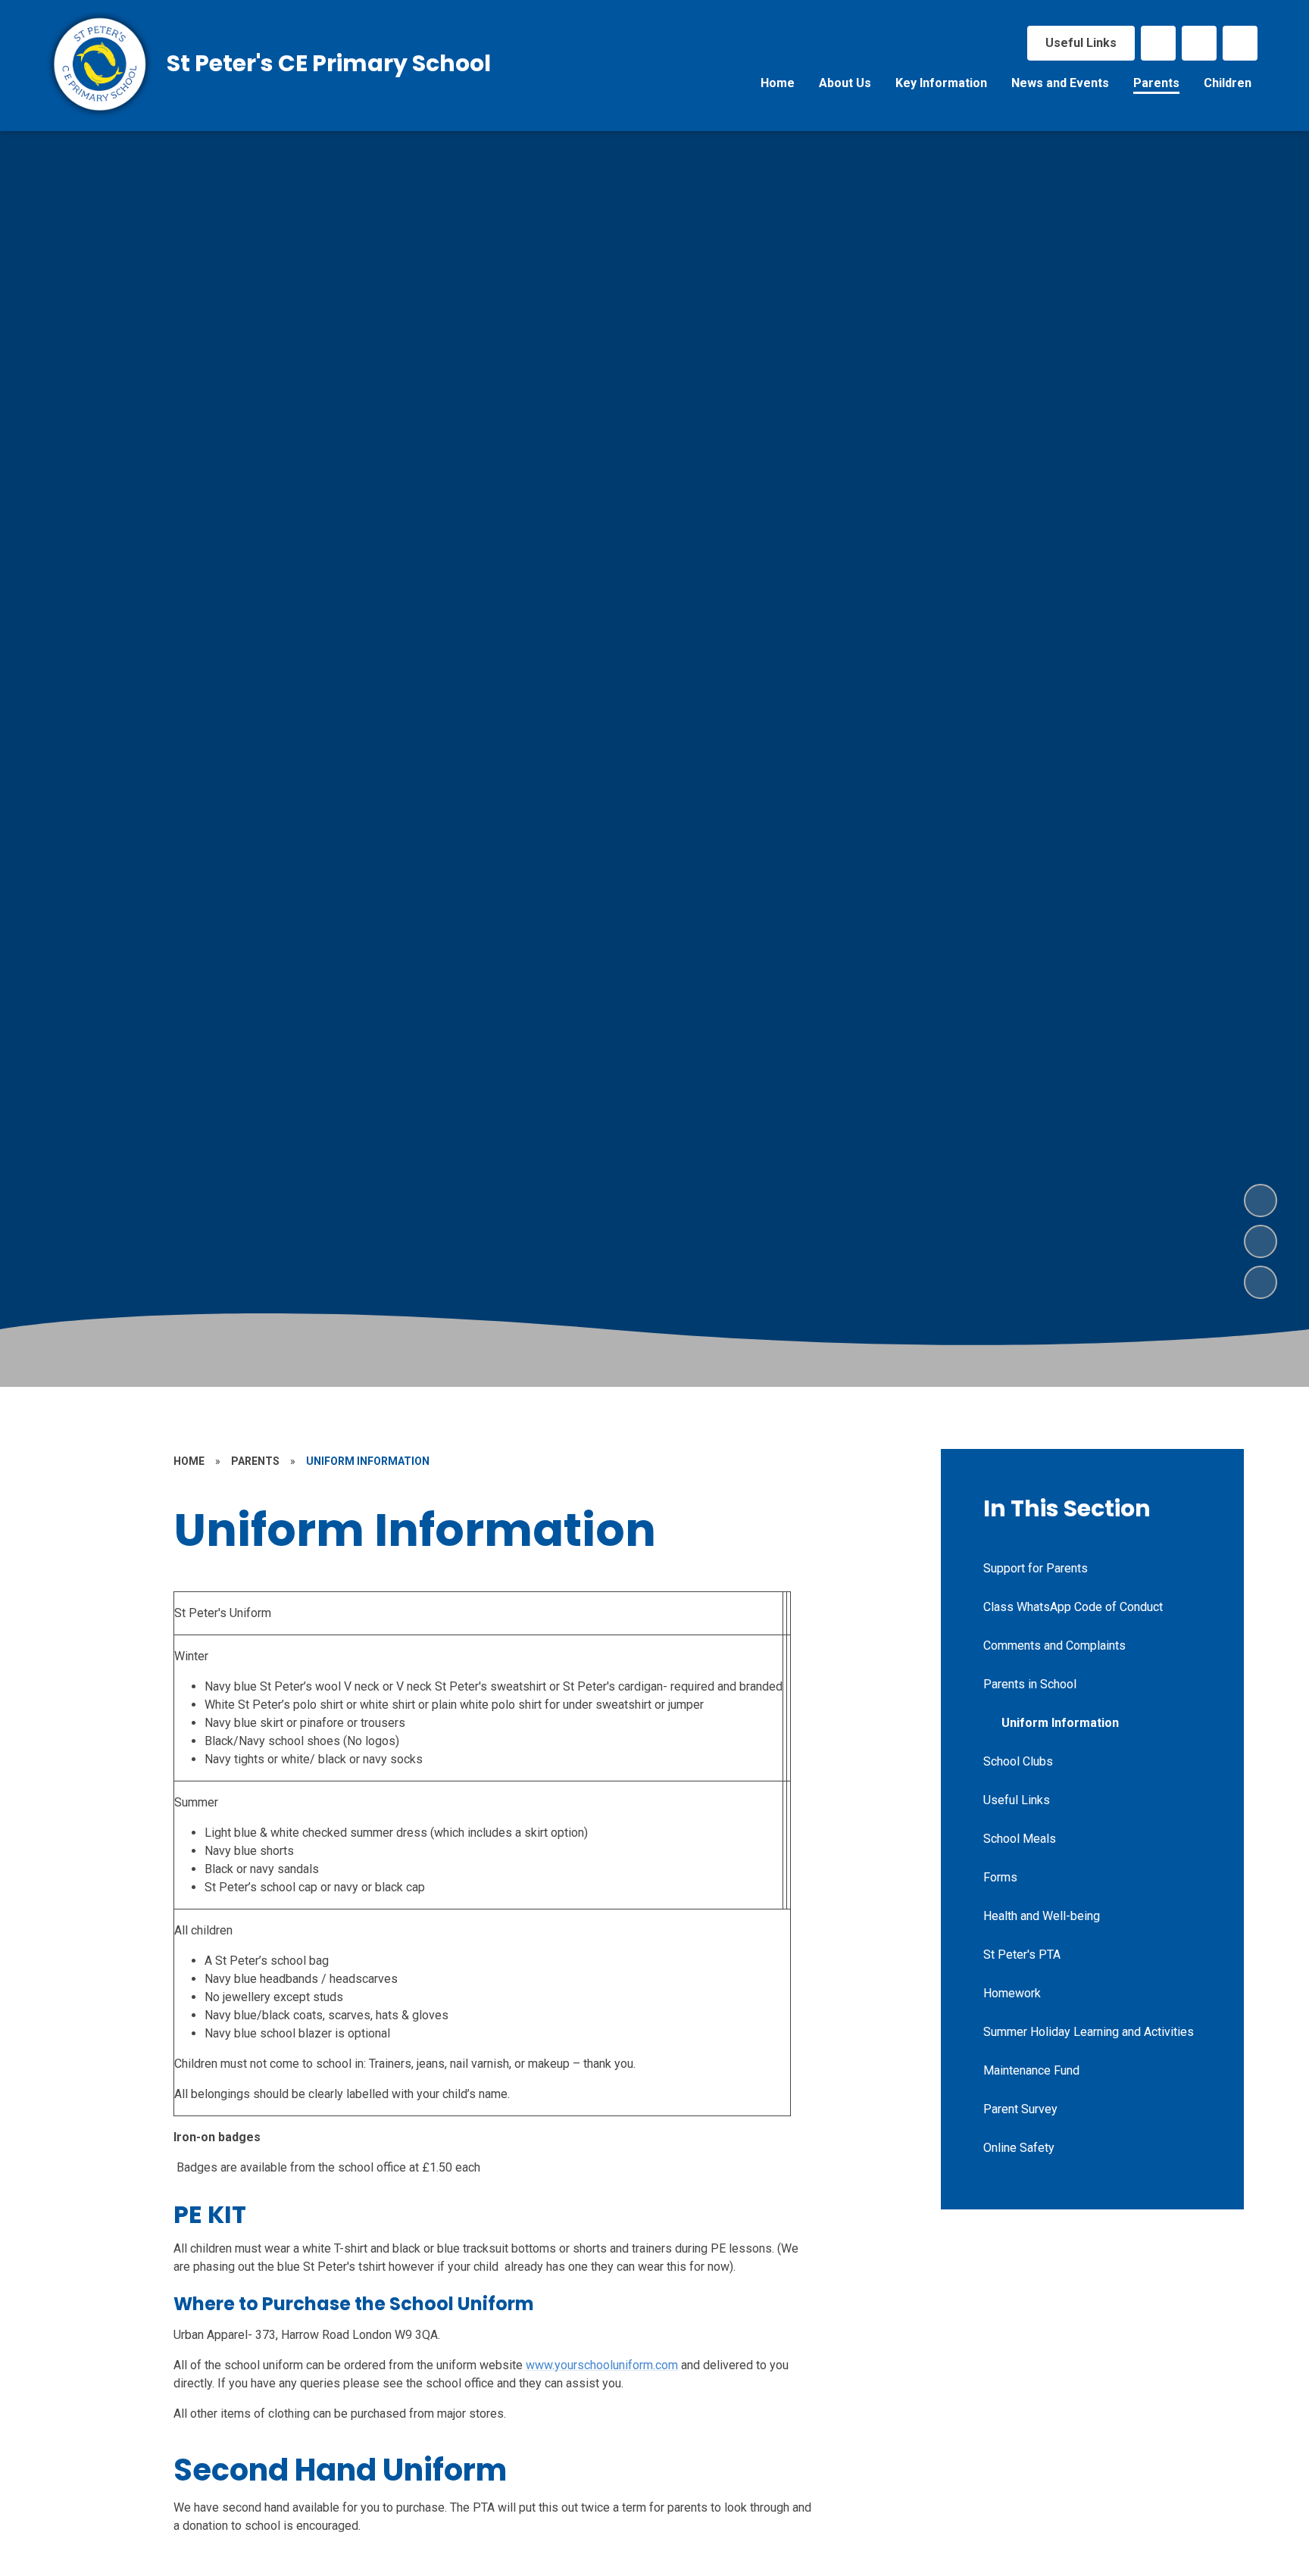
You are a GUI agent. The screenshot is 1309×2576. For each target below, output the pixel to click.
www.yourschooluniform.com (602, 2365)
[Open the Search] (1240, 43)
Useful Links (1081, 43)
